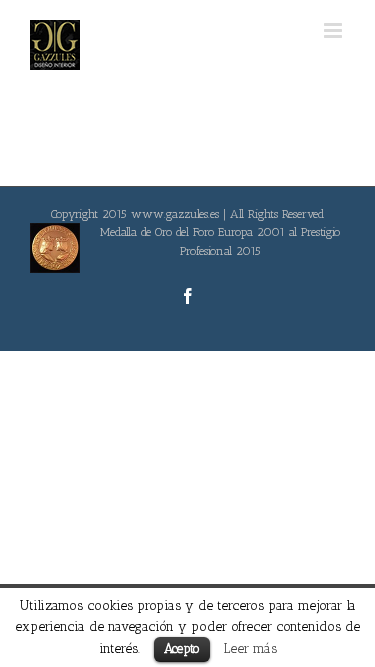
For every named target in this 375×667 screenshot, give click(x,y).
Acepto (182, 648)
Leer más (250, 648)
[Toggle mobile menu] (334, 30)
